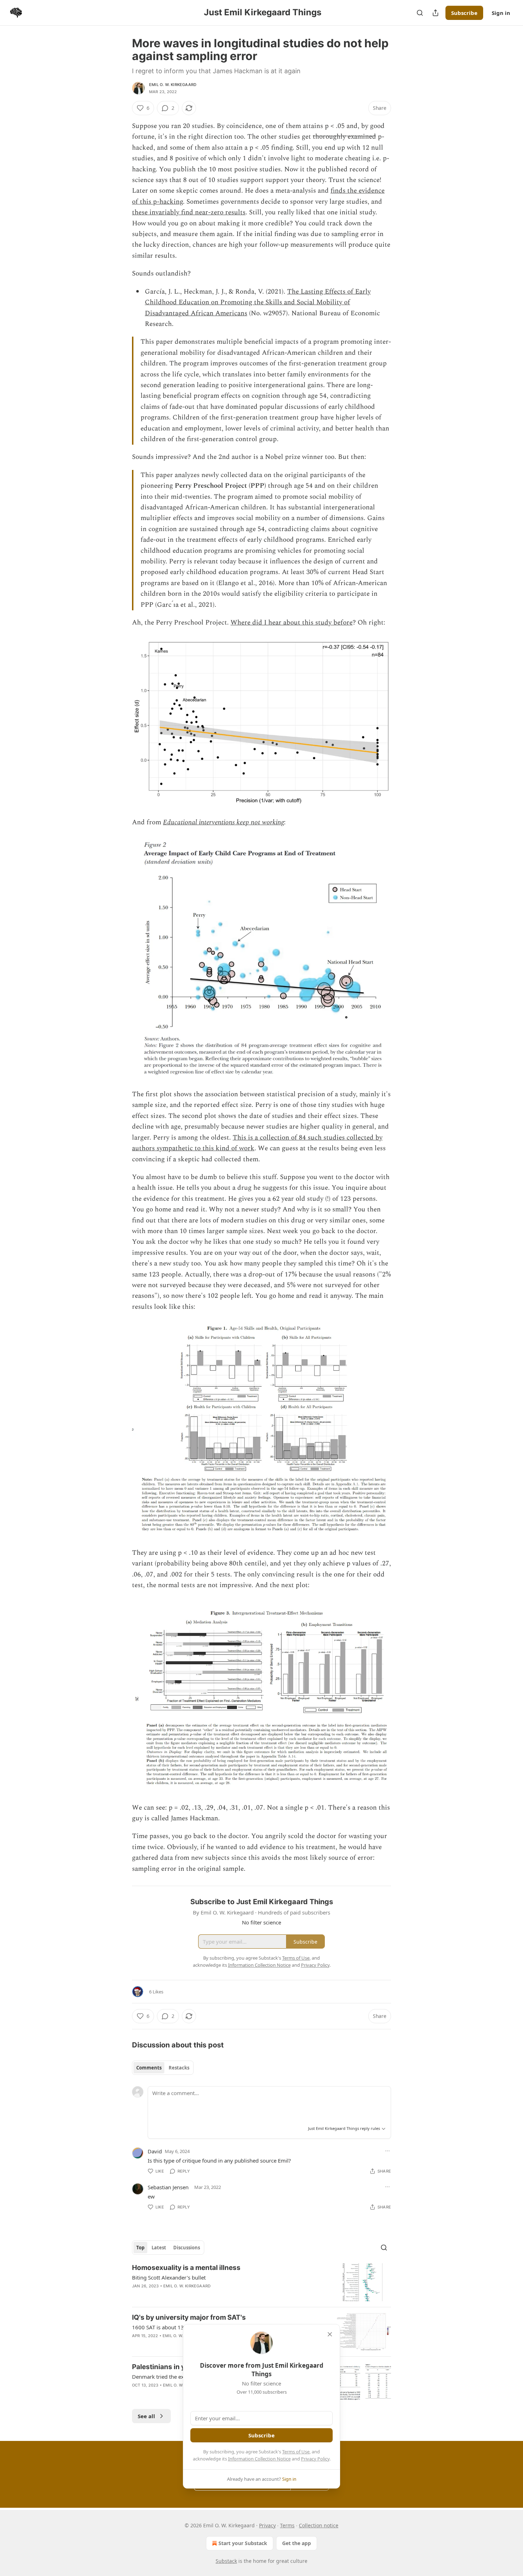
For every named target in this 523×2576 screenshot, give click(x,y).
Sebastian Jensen (168, 2187)
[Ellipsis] (387, 2151)
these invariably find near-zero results (189, 212)
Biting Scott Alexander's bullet (169, 2277)
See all (146, 2416)
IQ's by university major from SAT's (189, 2317)
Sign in (501, 13)
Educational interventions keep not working (223, 822)
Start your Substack (243, 2543)
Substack (226, 2561)
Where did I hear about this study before (292, 623)
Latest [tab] (159, 2248)
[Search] (420, 13)
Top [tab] (140, 2248)
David (155, 2151)
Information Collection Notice (259, 2459)
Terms (287, 2525)
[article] (261, 2282)
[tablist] (163, 2068)
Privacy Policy (315, 2459)
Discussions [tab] (187, 2248)
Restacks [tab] (179, 2068)
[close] (330, 2334)
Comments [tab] (149, 2068)
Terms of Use (296, 2452)
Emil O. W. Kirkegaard (173, 85)
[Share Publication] (435, 13)
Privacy (267, 2525)
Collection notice (319, 2525)
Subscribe (464, 13)
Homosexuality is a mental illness (186, 2268)
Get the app (297, 2543)
